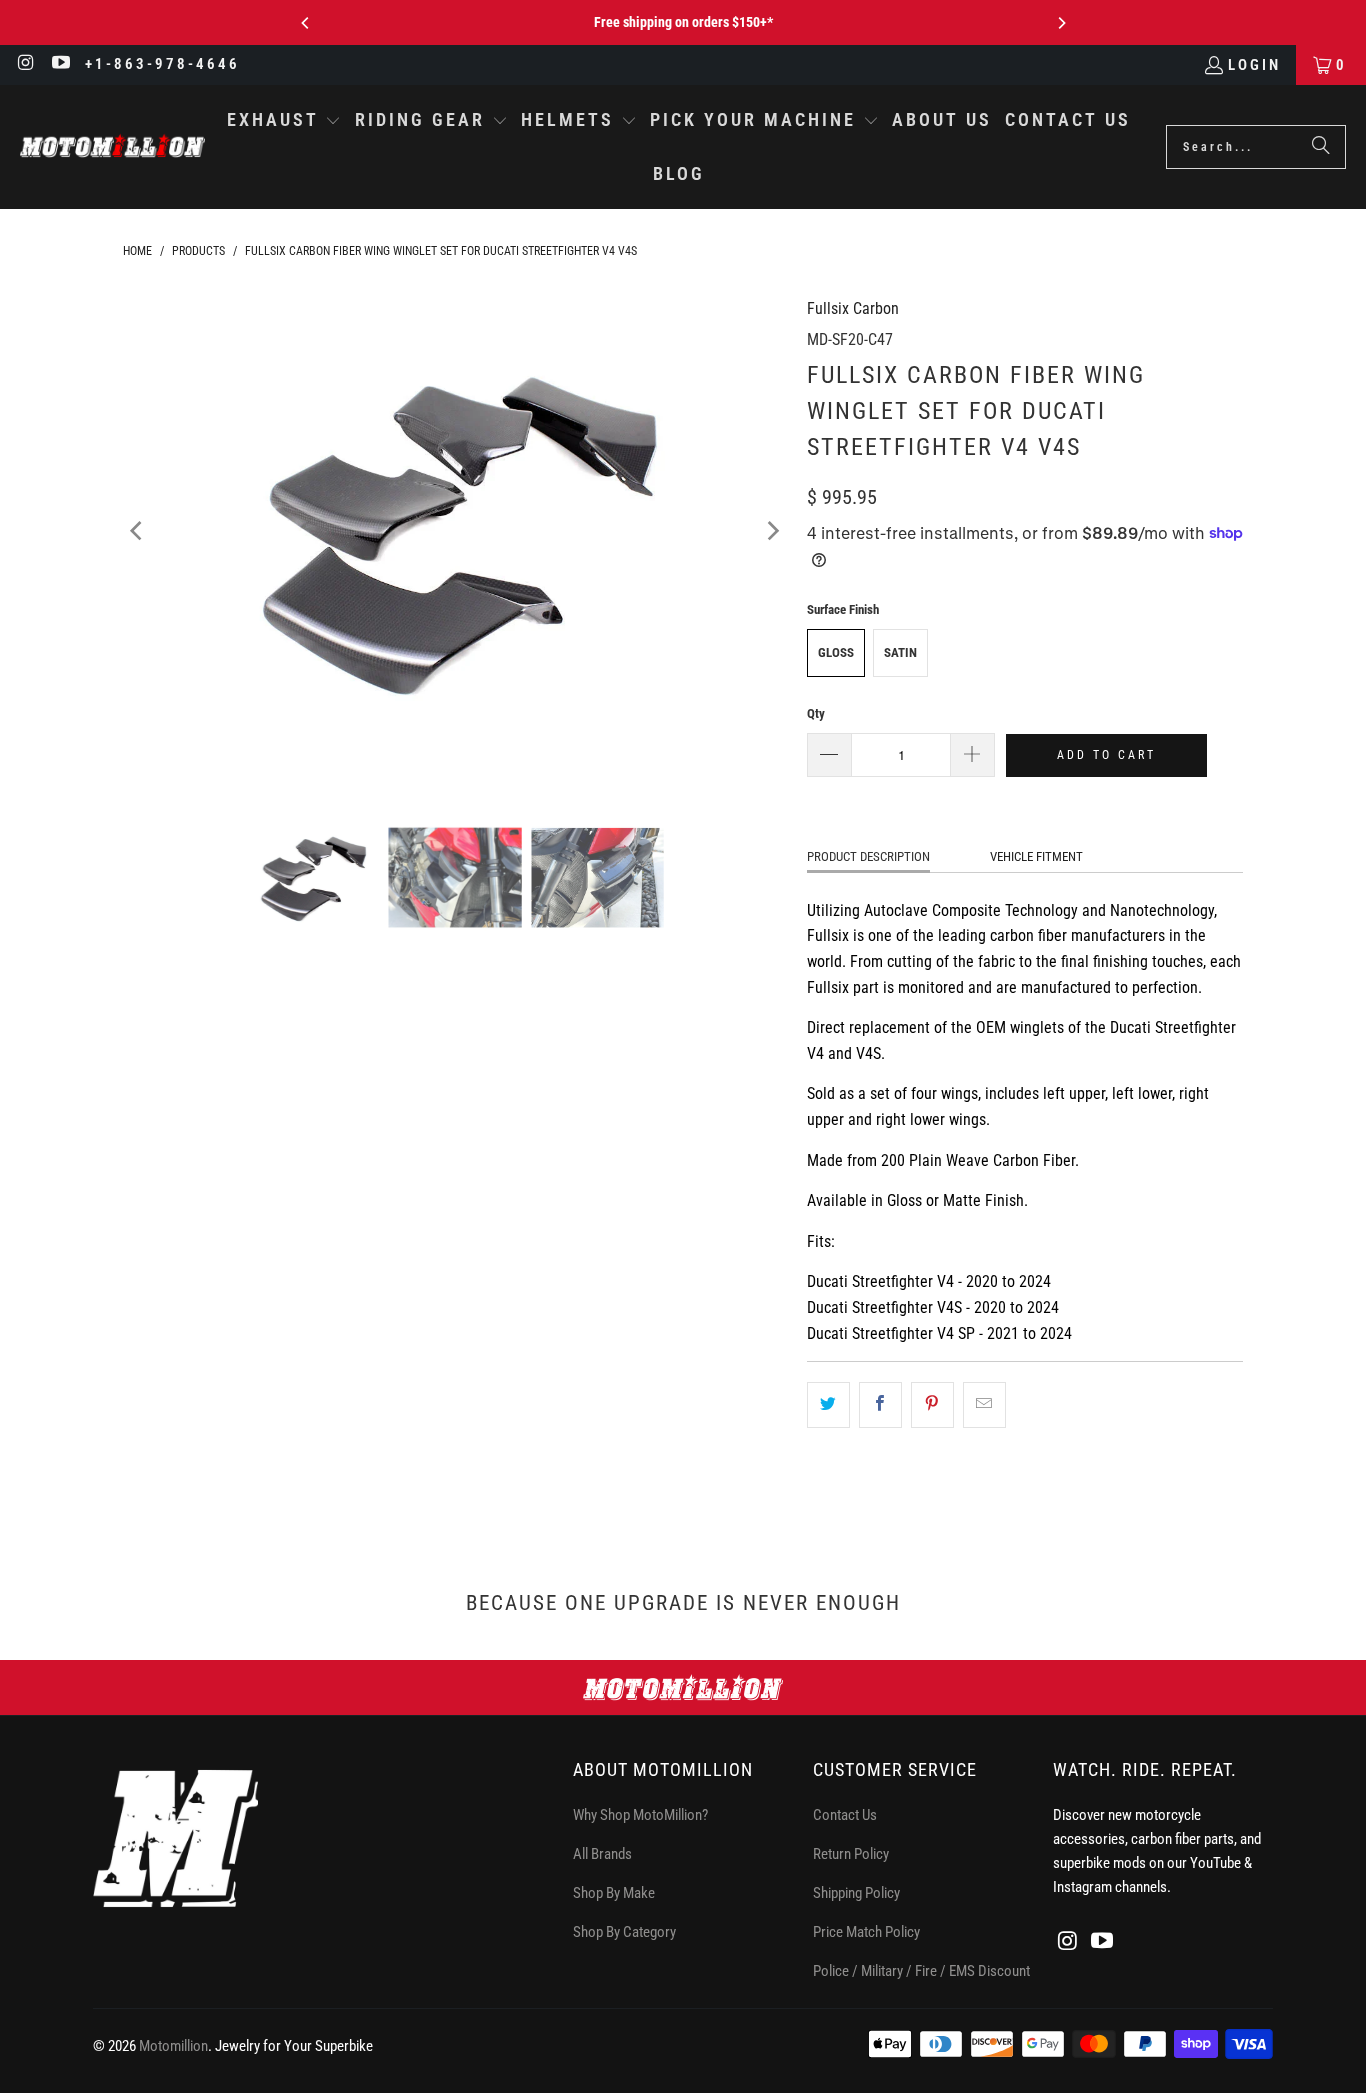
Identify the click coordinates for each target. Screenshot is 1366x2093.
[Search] (1321, 147)
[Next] (1061, 23)
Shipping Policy (856, 1893)
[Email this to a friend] (984, 1405)
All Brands (602, 1854)
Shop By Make (614, 1893)
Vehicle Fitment (1036, 856)
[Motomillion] (112, 146)
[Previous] (306, 23)
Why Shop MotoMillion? (640, 1815)
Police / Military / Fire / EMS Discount (921, 1971)
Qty (816, 713)
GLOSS (836, 652)
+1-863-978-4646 (162, 64)
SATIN (900, 652)
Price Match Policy (866, 1932)
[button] (284, 122)
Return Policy (851, 1854)
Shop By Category (624, 1932)
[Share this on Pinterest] (932, 1405)
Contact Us (845, 1815)
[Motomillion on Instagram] (25, 65)
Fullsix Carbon (853, 308)
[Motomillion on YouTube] (60, 65)
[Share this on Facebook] (880, 1405)
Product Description (868, 856)
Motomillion (173, 2046)
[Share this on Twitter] (828, 1405)
